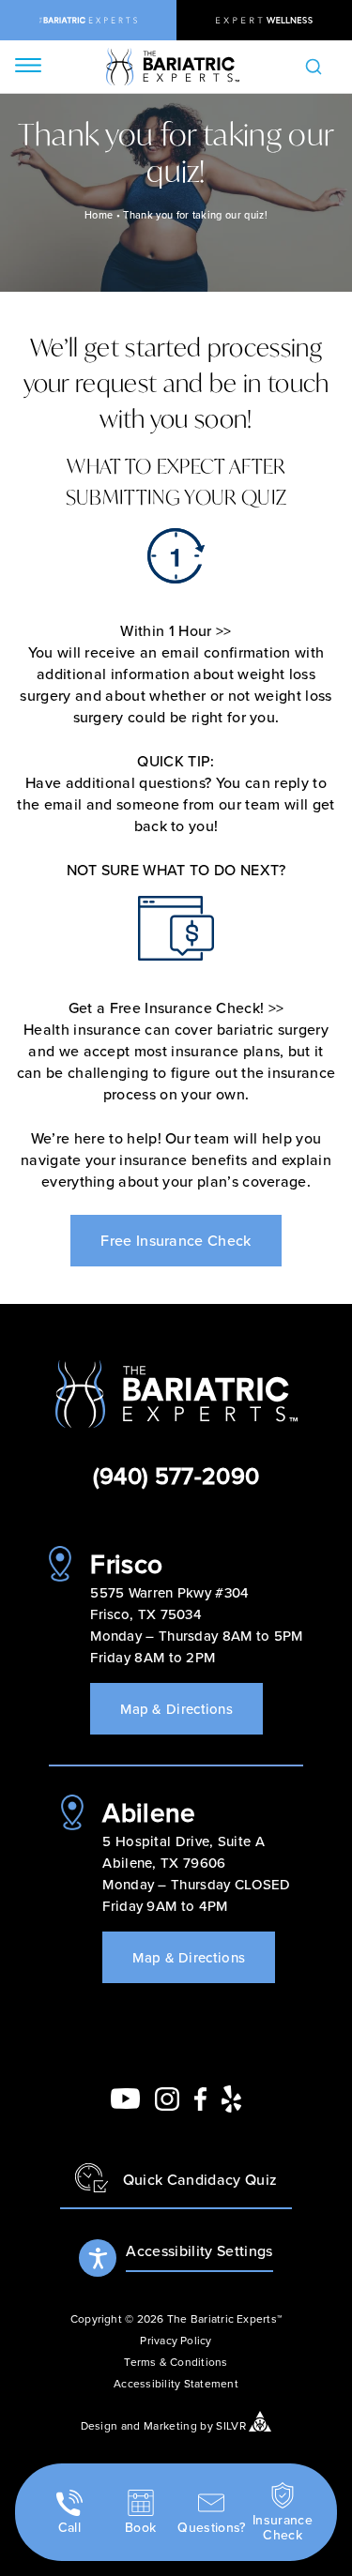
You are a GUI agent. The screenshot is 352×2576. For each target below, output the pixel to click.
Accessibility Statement (176, 2383)
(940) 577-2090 (176, 1476)
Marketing (170, 2424)
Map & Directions (176, 1709)
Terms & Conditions (176, 2362)
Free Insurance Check (176, 1240)
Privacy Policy (176, 2340)
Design (99, 2424)
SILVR (231, 2424)
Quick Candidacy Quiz (200, 2179)
